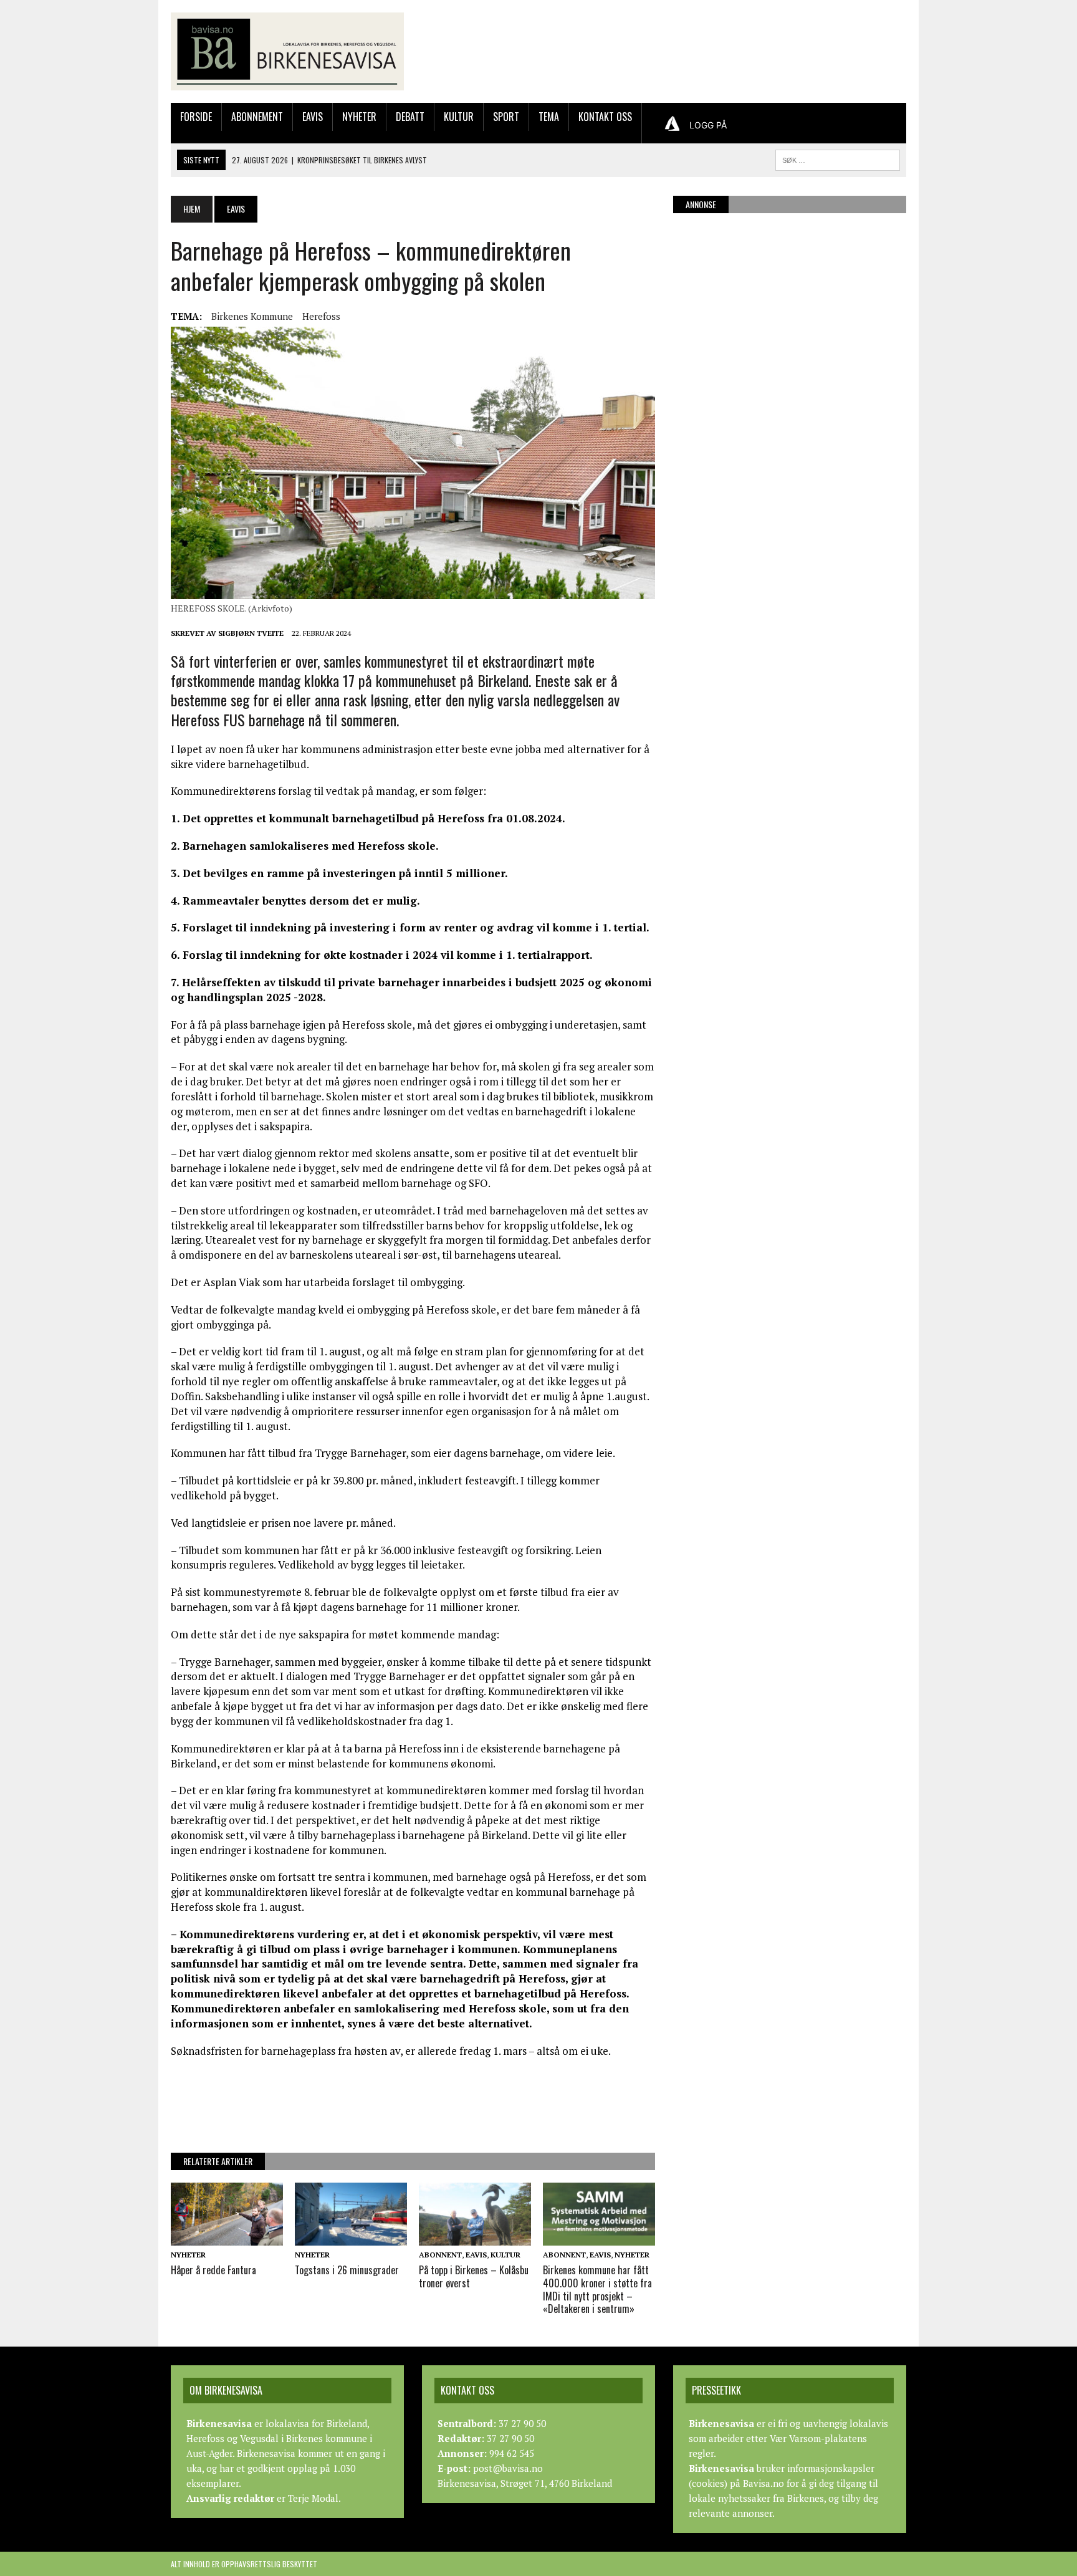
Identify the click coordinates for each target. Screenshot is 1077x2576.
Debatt (410, 117)
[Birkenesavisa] (287, 51)
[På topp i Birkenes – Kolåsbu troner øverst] (475, 2237)
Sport (506, 117)
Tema (549, 117)
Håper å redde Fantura (213, 2270)
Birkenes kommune (252, 316)
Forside (196, 117)
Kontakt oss (605, 117)
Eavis (313, 117)
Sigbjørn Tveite (251, 633)
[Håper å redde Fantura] (227, 2237)
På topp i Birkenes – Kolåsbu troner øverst (474, 2276)
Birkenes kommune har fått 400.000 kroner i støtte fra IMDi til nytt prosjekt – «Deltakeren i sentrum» (597, 2289)
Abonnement (257, 117)
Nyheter (359, 117)
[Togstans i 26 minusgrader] (351, 2237)
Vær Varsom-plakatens (818, 2438)
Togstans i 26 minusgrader (347, 2270)
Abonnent (440, 2255)
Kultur (459, 117)
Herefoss (321, 316)
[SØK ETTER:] (838, 158)
